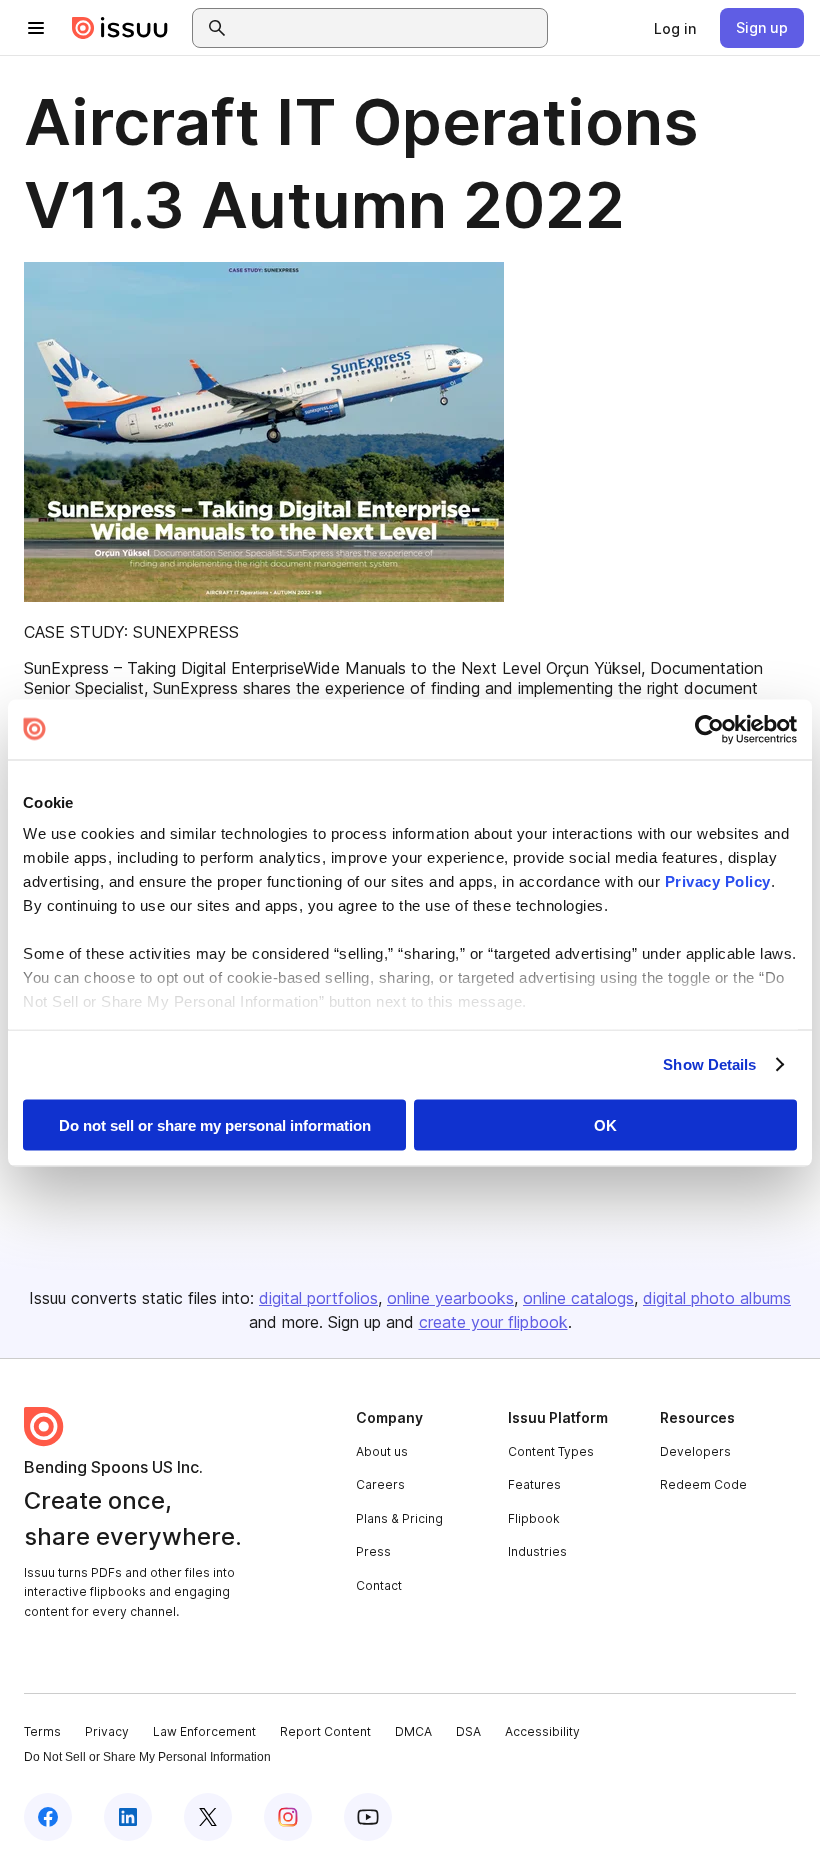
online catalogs (578, 1298)
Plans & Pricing (399, 1518)
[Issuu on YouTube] (368, 1817)
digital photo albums (717, 1298)
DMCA (413, 1731)
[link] (675, 28)
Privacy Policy (718, 881)
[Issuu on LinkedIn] (128, 1817)
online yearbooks (450, 1298)
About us (382, 1451)
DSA (468, 1731)
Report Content (325, 1731)
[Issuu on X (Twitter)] (208, 1817)
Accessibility (542, 1731)
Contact (379, 1585)
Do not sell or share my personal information (215, 1124)
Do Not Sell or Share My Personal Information (147, 1757)
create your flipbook (493, 1322)
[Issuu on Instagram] (288, 1817)
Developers (695, 1451)
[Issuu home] (120, 28)
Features (534, 1484)
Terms (42, 1731)
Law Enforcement (204, 1731)
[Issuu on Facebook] (48, 1817)
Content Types (551, 1451)
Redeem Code (703, 1484)
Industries (537, 1551)
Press (373, 1551)
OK (605, 1124)
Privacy (107, 1731)
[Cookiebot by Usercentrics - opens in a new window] (709, 729)
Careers (380, 1484)
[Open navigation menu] (36, 28)
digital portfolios (318, 1298)
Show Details (709, 1064)
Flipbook (534, 1518)
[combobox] (388, 28)
